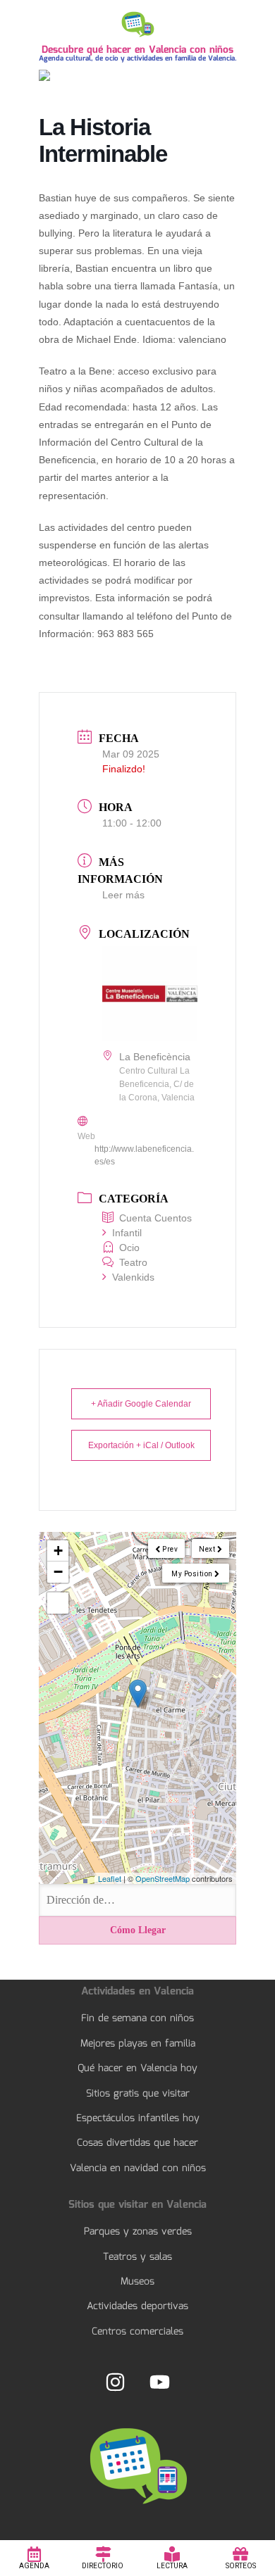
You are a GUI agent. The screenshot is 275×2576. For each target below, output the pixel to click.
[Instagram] (116, 2382)
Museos (137, 2282)
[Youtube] (159, 2382)
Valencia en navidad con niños (138, 2168)
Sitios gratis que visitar (138, 2094)
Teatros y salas (137, 2257)
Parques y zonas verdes (138, 2232)
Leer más (123, 895)
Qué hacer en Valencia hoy (137, 2068)
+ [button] (58, 1551)
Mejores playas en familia (138, 2044)
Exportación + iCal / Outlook (141, 1445)
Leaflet (110, 1878)
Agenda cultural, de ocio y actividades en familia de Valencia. (138, 58)
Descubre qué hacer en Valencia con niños (137, 50)
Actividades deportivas (137, 2306)
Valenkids (133, 1277)
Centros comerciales (137, 2332)
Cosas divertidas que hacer (137, 2143)
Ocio (129, 1248)
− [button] (58, 1572)
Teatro (133, 1262)
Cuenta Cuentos (155, 1218)
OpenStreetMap (163, 1878)
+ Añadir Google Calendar (141, 1404)
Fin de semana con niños (137, 2018)
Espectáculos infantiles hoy (138, 2118)
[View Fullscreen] (58, 1603)
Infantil (127, 1233)
